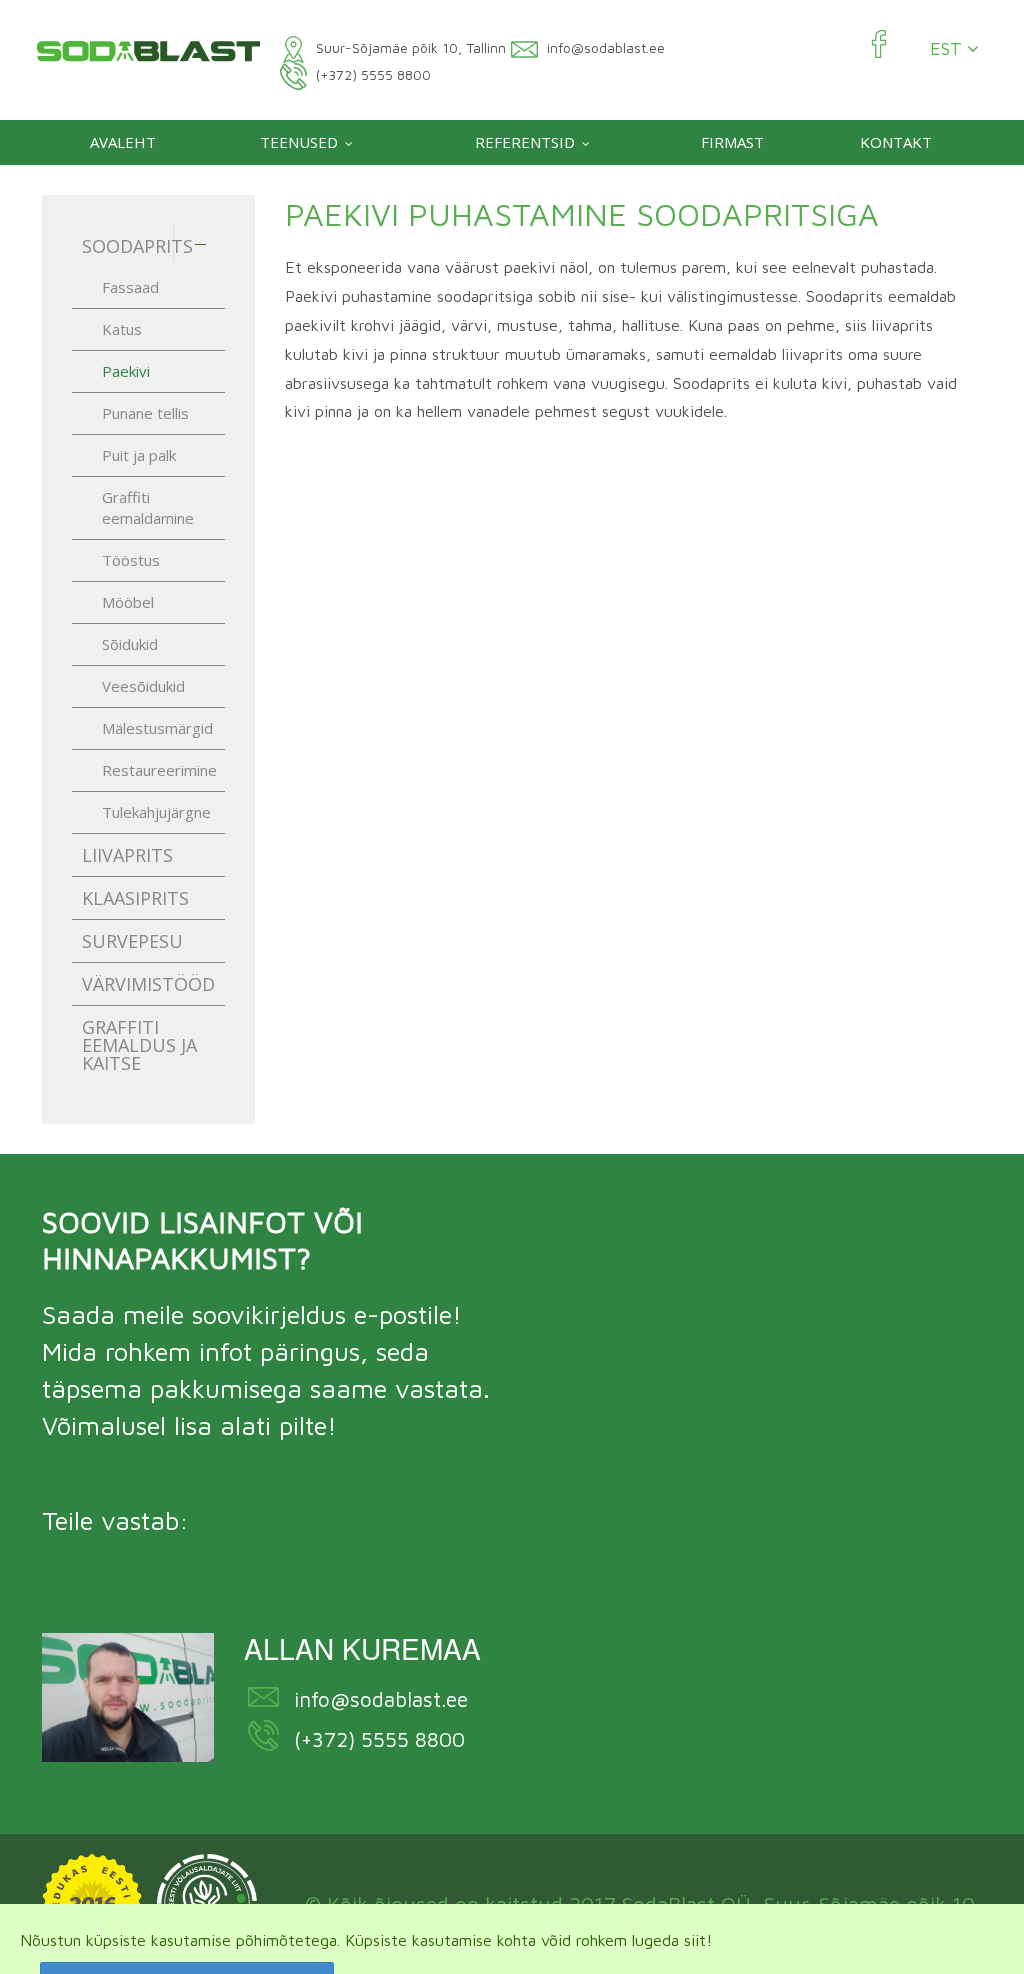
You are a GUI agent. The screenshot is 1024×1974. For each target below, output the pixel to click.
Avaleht (123, 142)
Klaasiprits (135, 898)
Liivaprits (127, 855)
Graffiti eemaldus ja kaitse (139, 1045)
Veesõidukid (143, 686)
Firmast (732, 142)
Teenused (299, 142)
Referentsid (525, 142)
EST (948, 49)
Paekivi (126, 371)
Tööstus (131, 560)
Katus (122, 329)
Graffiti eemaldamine (148, 507)
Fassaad (130, 287)
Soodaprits (137, 246)
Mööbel (128, 602)
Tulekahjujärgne (156, 812)
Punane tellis (145, 413)
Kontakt (896, 142)
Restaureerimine (159, 770)
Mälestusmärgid (157, 728)
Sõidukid (130, 644)
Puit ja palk (139, 455)
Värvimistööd (148, 984)
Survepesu (132, 941)
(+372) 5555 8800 (379, 1739)
